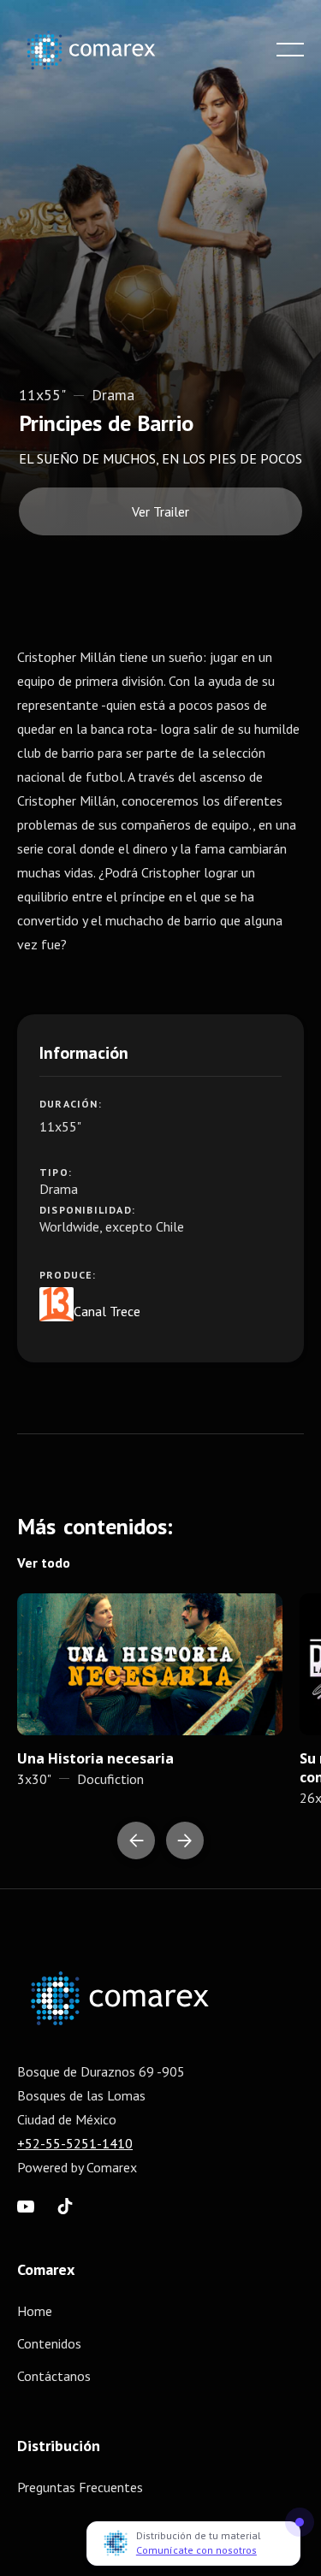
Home (35, 2311)
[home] (103, 50)
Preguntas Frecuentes (80, 2487)
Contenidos (49, 2343)
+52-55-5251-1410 (75, 2143)
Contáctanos (54, 2376)
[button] (290, 50)
